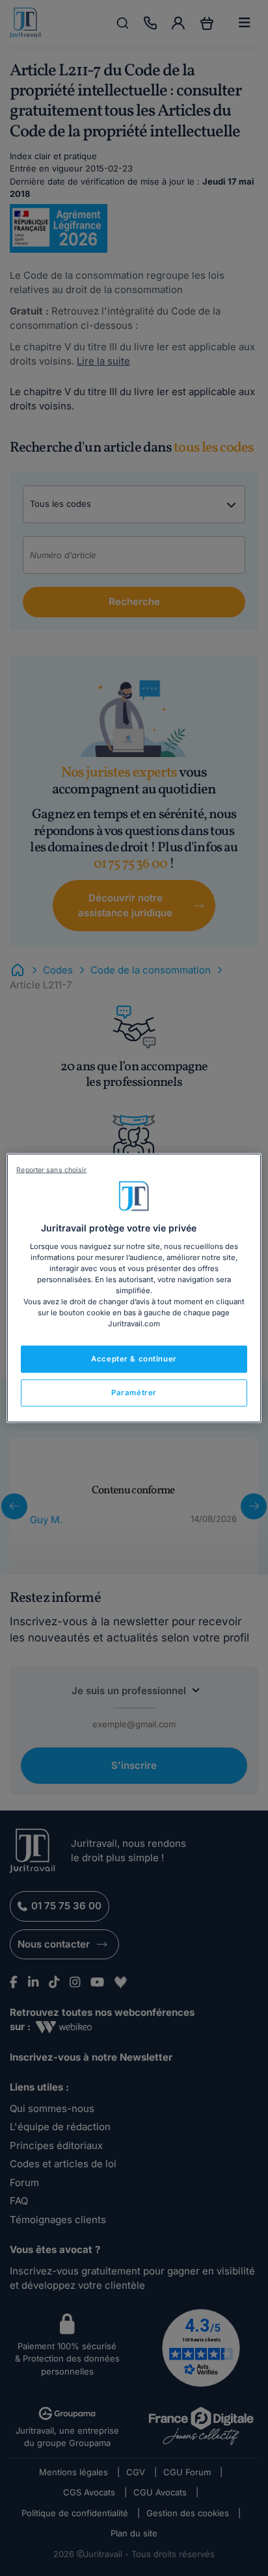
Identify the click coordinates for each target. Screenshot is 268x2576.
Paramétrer (134, 1393)
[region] (134, 1288)
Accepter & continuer (134, 1359)
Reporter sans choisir (51, 1170)
